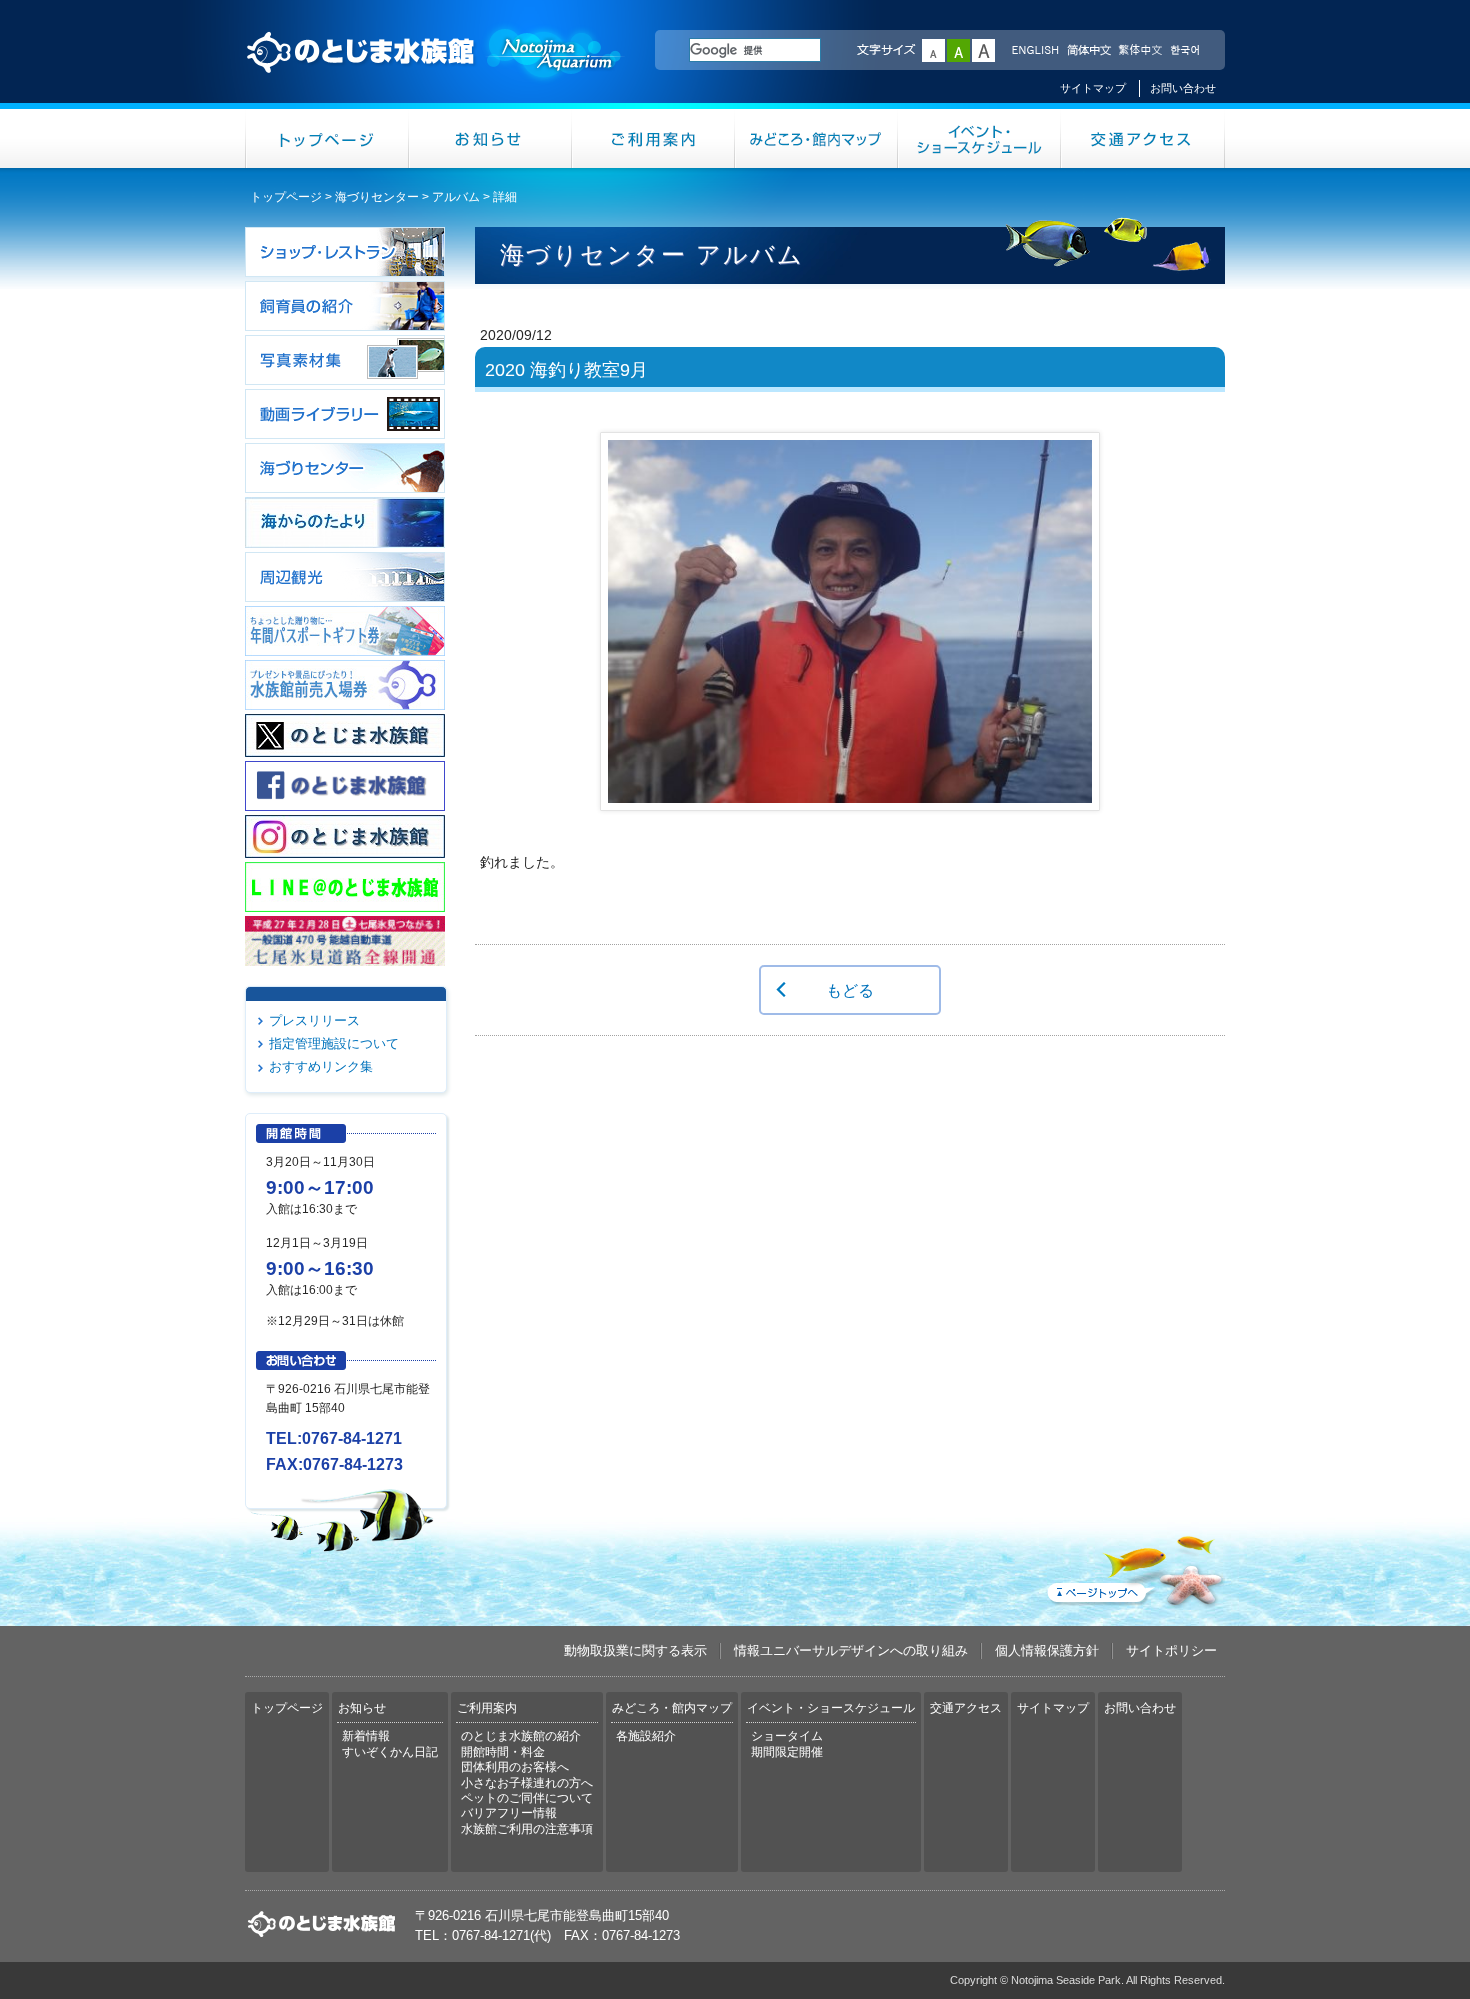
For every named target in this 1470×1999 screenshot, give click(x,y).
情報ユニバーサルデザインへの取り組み (851, 1650)
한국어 (1187, 51)
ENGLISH (1035, 51)
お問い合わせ (1183, 88)
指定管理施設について (334, 1043)
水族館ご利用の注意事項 (527, 1829)
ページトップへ (1134, 1567)
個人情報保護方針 (1047, 1650)
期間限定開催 (787, 1752)
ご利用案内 (653, 138)
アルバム (456, 197)
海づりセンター (377, 197)
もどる (850, 990)
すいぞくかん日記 (390, 1752)
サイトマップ (1093, 88)
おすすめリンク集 (321, 1066)
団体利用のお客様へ (515, 1767)
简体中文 (1088, 51)
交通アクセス (1143, 138)
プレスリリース (314, 1020)
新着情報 (366, 1736)
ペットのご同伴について (527, 1798)
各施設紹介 (646, 1736)
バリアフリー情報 (509, 1813)
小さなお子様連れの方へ (527, 1783)
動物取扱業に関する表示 (635, 1650)
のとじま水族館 (435, 71)
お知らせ (490, 138)
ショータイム (787, 1736)
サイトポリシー (1171, 1650)
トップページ (327, 138)
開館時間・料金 (503, 1752)
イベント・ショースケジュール (979, 138)
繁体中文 (1140, 51)
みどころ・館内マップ (816, 138)
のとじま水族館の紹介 (521, 1736)
